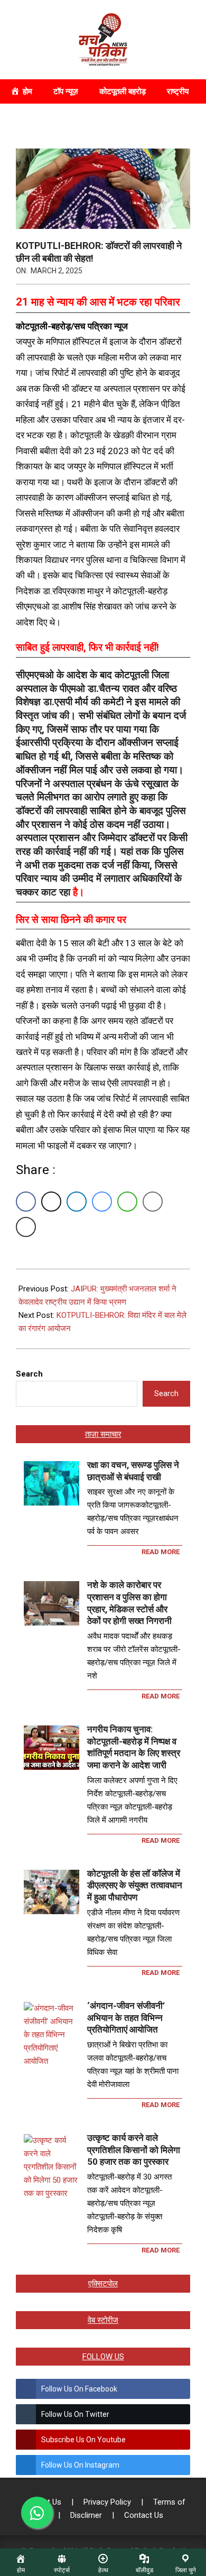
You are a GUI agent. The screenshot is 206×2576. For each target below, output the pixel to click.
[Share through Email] (153, 1202)
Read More (161, 1552)
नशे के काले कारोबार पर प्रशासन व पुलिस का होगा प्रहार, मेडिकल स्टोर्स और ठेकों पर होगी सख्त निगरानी (129, 1603)
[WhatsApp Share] (127, 1202)
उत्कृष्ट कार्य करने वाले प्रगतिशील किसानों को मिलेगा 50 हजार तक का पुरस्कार (134, 2150)
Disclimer (87, 2515)
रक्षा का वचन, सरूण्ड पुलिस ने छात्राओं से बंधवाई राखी (133, 1471)
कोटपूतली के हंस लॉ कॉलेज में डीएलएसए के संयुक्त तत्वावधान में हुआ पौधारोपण (135, 1885)
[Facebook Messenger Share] (102, 1202)
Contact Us (144, 2515)
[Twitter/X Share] (51, 1202)
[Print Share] (26, 1227)
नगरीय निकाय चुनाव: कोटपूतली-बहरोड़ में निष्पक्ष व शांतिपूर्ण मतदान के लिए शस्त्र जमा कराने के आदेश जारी (134, 1747)
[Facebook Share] (26, 1202)
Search (29, 1374)
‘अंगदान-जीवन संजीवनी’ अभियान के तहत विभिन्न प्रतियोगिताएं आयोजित (126, 2018)
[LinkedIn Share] (77, 1202)
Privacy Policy (108, 2502)
